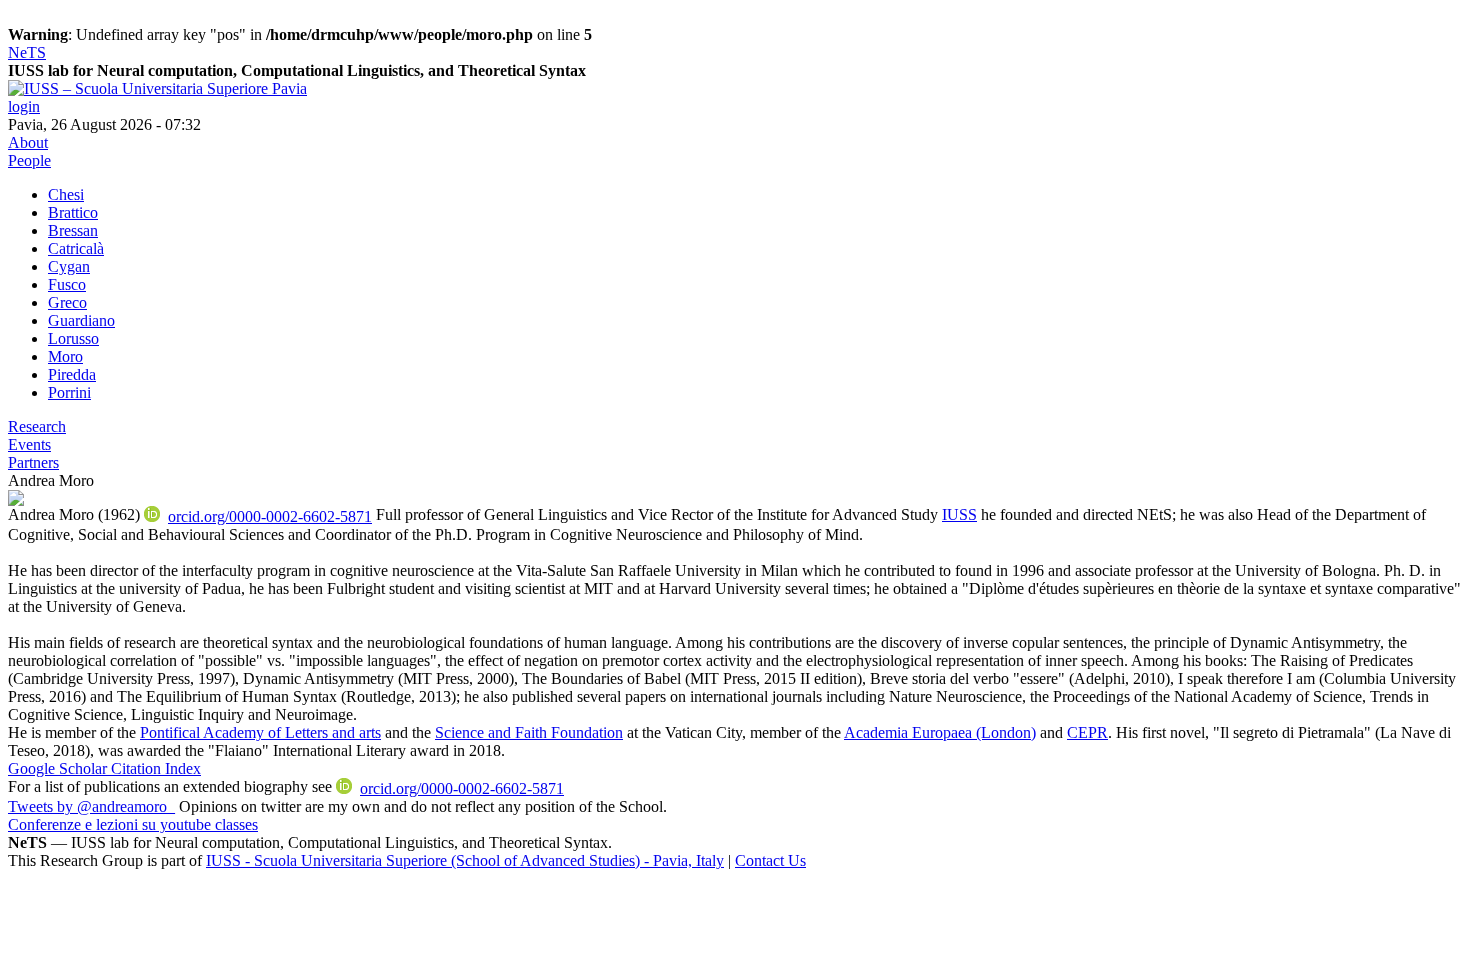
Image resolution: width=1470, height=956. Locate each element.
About (28, 142)
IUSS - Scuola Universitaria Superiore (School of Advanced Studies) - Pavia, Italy (465, 860)
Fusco (67, 284)
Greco (67, 302)
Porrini (69, 392)
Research (37, 426)
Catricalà (76, 248)
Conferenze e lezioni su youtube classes (133, 824)
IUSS (959, 514)
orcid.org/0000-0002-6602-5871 (270, 516)
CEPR (1087, 732)
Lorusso (73, 338)
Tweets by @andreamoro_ (91, 806)
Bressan (73, 230)
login (24, 106)
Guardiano (81, 320)
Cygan (69, 266)
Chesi (66, 194)
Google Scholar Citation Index (104, 768)
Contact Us (770, 860)
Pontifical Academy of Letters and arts (260, 732)
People (29, 160)
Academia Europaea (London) (940, 732)
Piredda (72, 374)
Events (29, 444)
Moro (65, 356)
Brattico (73, 212)
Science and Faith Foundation (529, 732)
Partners (33, 462)
